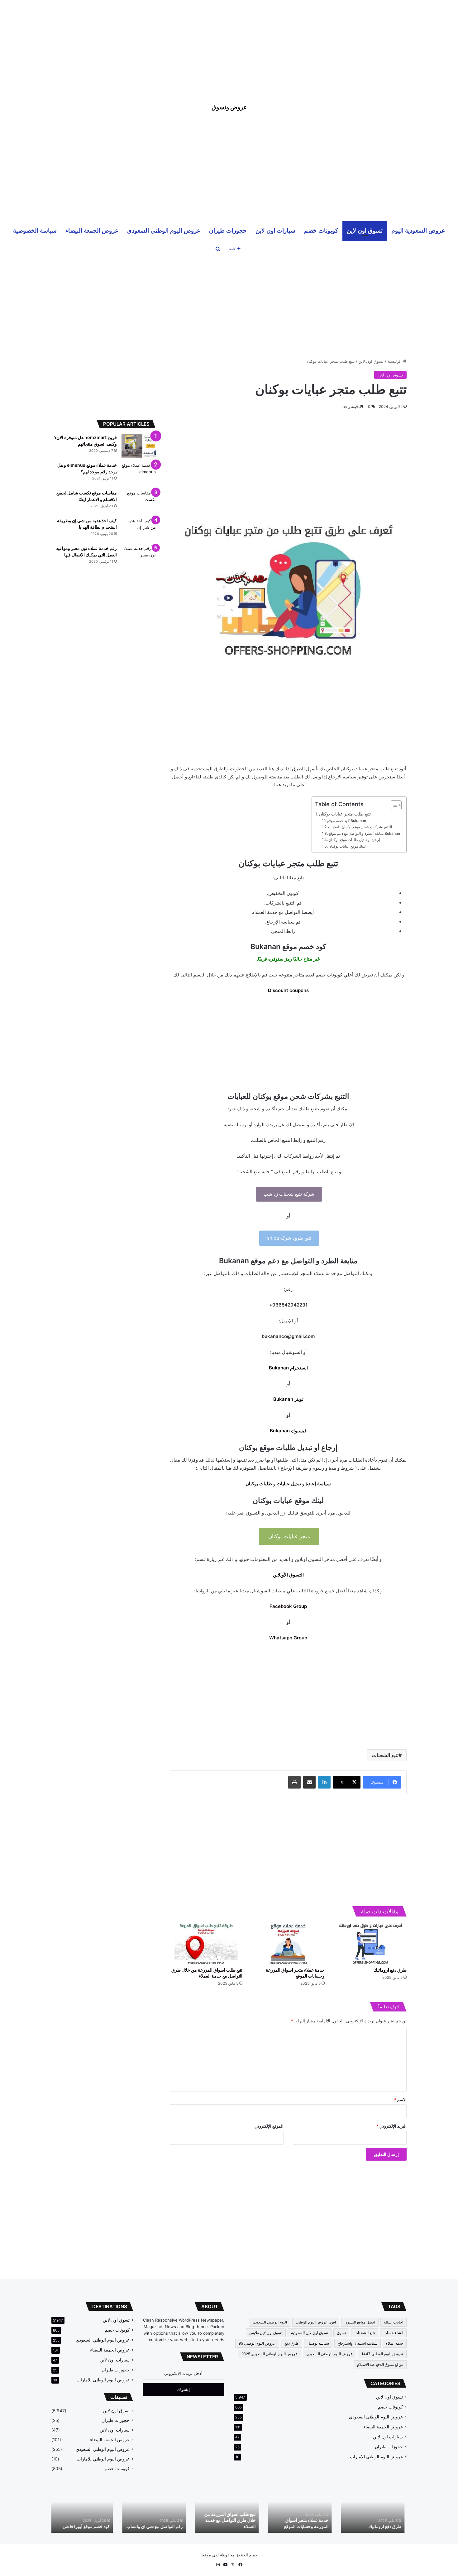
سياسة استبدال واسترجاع (358, 2343)
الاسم (400, 2100)
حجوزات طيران (228, 230)
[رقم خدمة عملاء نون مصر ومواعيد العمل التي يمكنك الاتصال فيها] (139, 557)
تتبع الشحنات (385, 1755)
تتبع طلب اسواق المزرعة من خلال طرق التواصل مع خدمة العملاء (232, 2520)
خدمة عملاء (395, 2343)
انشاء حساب (393, 2333)
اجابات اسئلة (394, 2322)
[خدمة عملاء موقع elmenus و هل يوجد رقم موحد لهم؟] (139, 474)
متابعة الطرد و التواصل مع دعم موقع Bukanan (364, 833)
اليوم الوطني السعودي (270, 2322)
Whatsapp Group (288, 1638)
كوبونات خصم (321, 230)
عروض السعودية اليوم (418, 230)
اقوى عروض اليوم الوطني (316, 2322)
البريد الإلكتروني (391, 2126)
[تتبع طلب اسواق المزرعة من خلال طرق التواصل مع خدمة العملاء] (206, 1943)
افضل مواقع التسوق (360, 2322)
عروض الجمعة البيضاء (92, 230)
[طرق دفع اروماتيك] (370, 1943)
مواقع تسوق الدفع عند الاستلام (380, 2364)
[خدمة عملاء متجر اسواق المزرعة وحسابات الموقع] (288, 1943)
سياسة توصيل (318, 2343)
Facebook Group (288, 1606)
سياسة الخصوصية (35, 230)
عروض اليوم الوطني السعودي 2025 (269, 2354)
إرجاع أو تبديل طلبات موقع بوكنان (354, 840)
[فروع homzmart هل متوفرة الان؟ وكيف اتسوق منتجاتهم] (139, 446)
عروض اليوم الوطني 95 (257, 2343)
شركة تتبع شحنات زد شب (289, 1194)
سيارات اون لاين (275, 230)
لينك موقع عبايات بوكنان (347, 846)
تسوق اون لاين (365, 230)
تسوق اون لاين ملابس (266, 2333)
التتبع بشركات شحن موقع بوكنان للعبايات (360, 827)
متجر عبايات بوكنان (289, 1536)
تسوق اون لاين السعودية (310, 2333)
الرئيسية (395, 361)
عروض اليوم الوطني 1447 (382, 2354)
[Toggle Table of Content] (393, 805)
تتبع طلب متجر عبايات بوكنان (345, 814)
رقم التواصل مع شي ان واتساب (157, 2526)
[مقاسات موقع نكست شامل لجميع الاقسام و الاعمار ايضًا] (139, 501)
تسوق (341, 2333)
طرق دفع (292, 2343)
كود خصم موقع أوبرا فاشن (88, 2526)
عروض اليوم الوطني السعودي (164, 230)
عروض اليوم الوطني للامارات (376, 2457)
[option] (375, 2509)
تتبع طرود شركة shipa (289, 1238)
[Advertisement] (229, 44)
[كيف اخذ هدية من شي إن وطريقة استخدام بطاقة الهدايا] (139, 529)
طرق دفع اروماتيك (390, 1970)
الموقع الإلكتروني (269, 2126)
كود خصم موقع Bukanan (347, 821)
